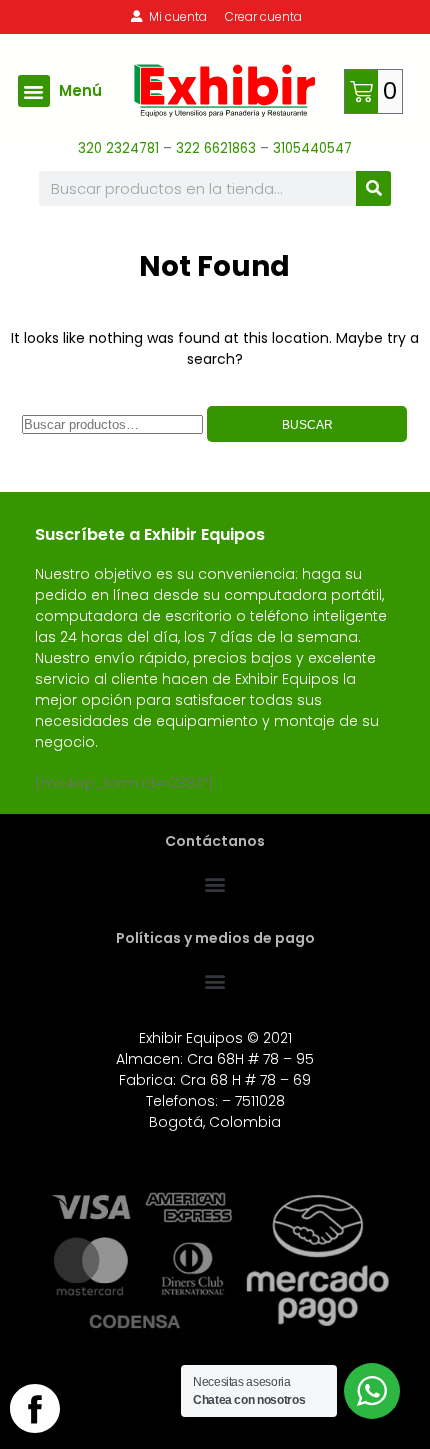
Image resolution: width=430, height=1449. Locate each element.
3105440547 (312, 148)
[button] (34, 91)
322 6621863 (218, 148)
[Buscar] (373, 188)
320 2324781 (118, 148)
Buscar (307, 425)
